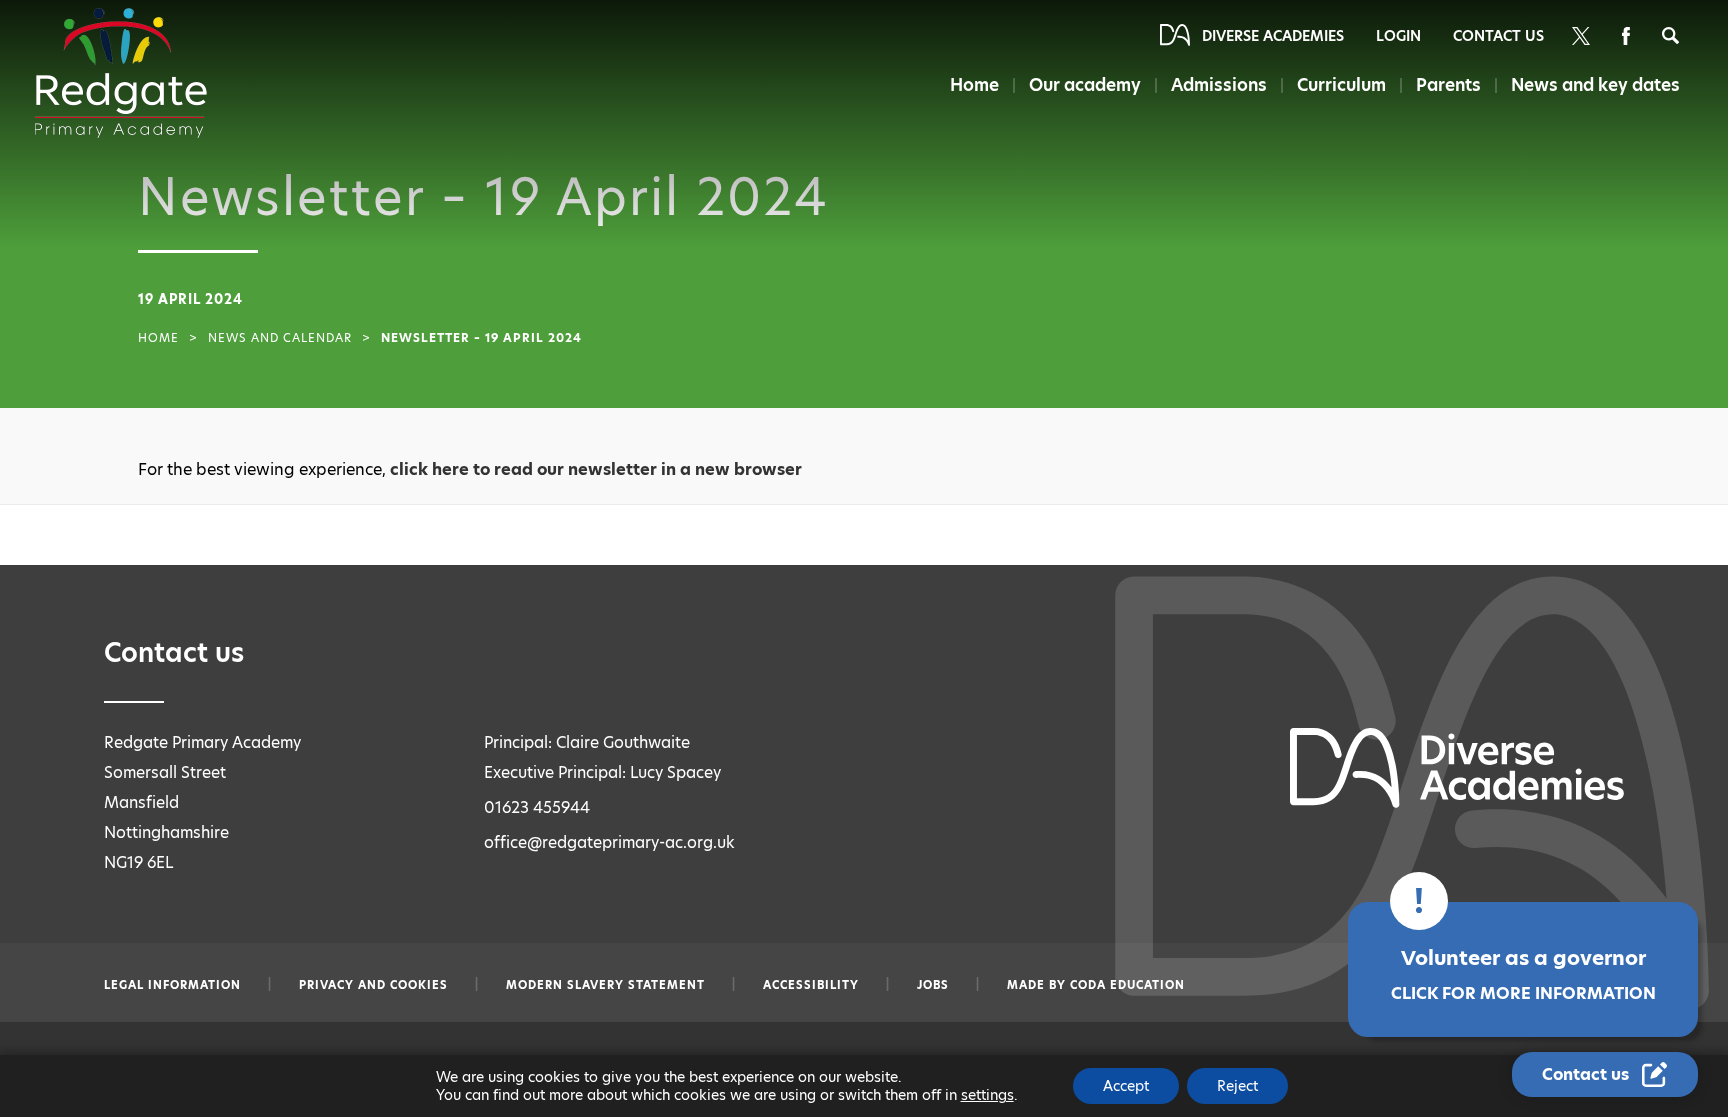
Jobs (933, 985)
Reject (1237, 1086)
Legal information (172, 985)
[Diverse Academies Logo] (121, 73)
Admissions (1219, 85)
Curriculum (1341, 85)
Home (974, 85)
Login (1398, 36)
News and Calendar (280, 338)
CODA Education (1127, 985)
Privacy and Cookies (373, 985)
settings (987, 1095)
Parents (1448, 85)
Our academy (1085, 85)
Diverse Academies (1273, 36)
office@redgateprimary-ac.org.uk (609, 842)
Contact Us (1498, 36)
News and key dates (1595, 85)
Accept (1126, 1086)
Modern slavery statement (605, 985)
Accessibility (811, 985)
